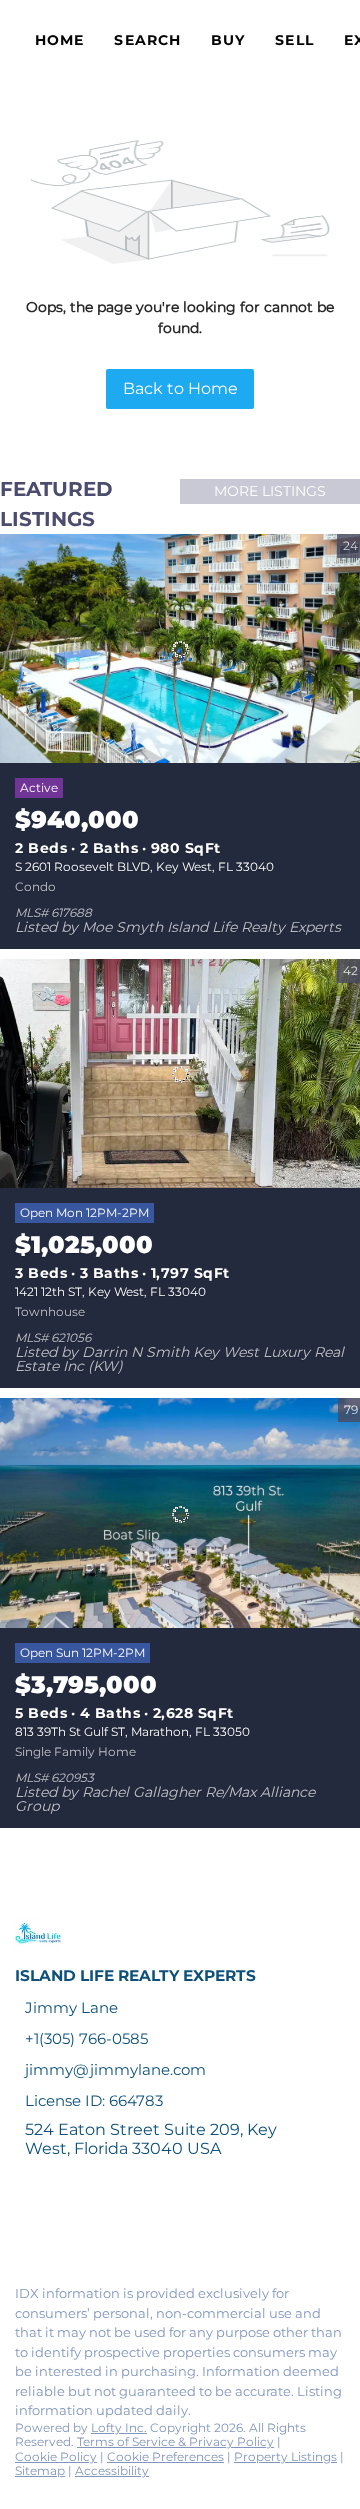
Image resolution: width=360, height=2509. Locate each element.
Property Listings (285, 2456)
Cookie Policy (56, 2456)
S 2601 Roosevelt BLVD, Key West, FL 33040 (144, 866)
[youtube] (224, 2226)
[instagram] (184, 2226)
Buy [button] (228, 40)
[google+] (264, 2226)
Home (59, 40)
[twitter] (104, 2226)
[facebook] (24, 2226)
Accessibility (112, 2470)
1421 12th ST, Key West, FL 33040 (110, 1291)
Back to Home (180, 388)
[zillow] (144, 2226)
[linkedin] (64, 2226)
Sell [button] (294, 40)
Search (147, 40)
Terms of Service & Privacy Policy (175, 2441)
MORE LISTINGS (270, 491)
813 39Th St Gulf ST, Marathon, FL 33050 (132, 1731)
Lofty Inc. (119, 2427)
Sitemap (40, 2470)
